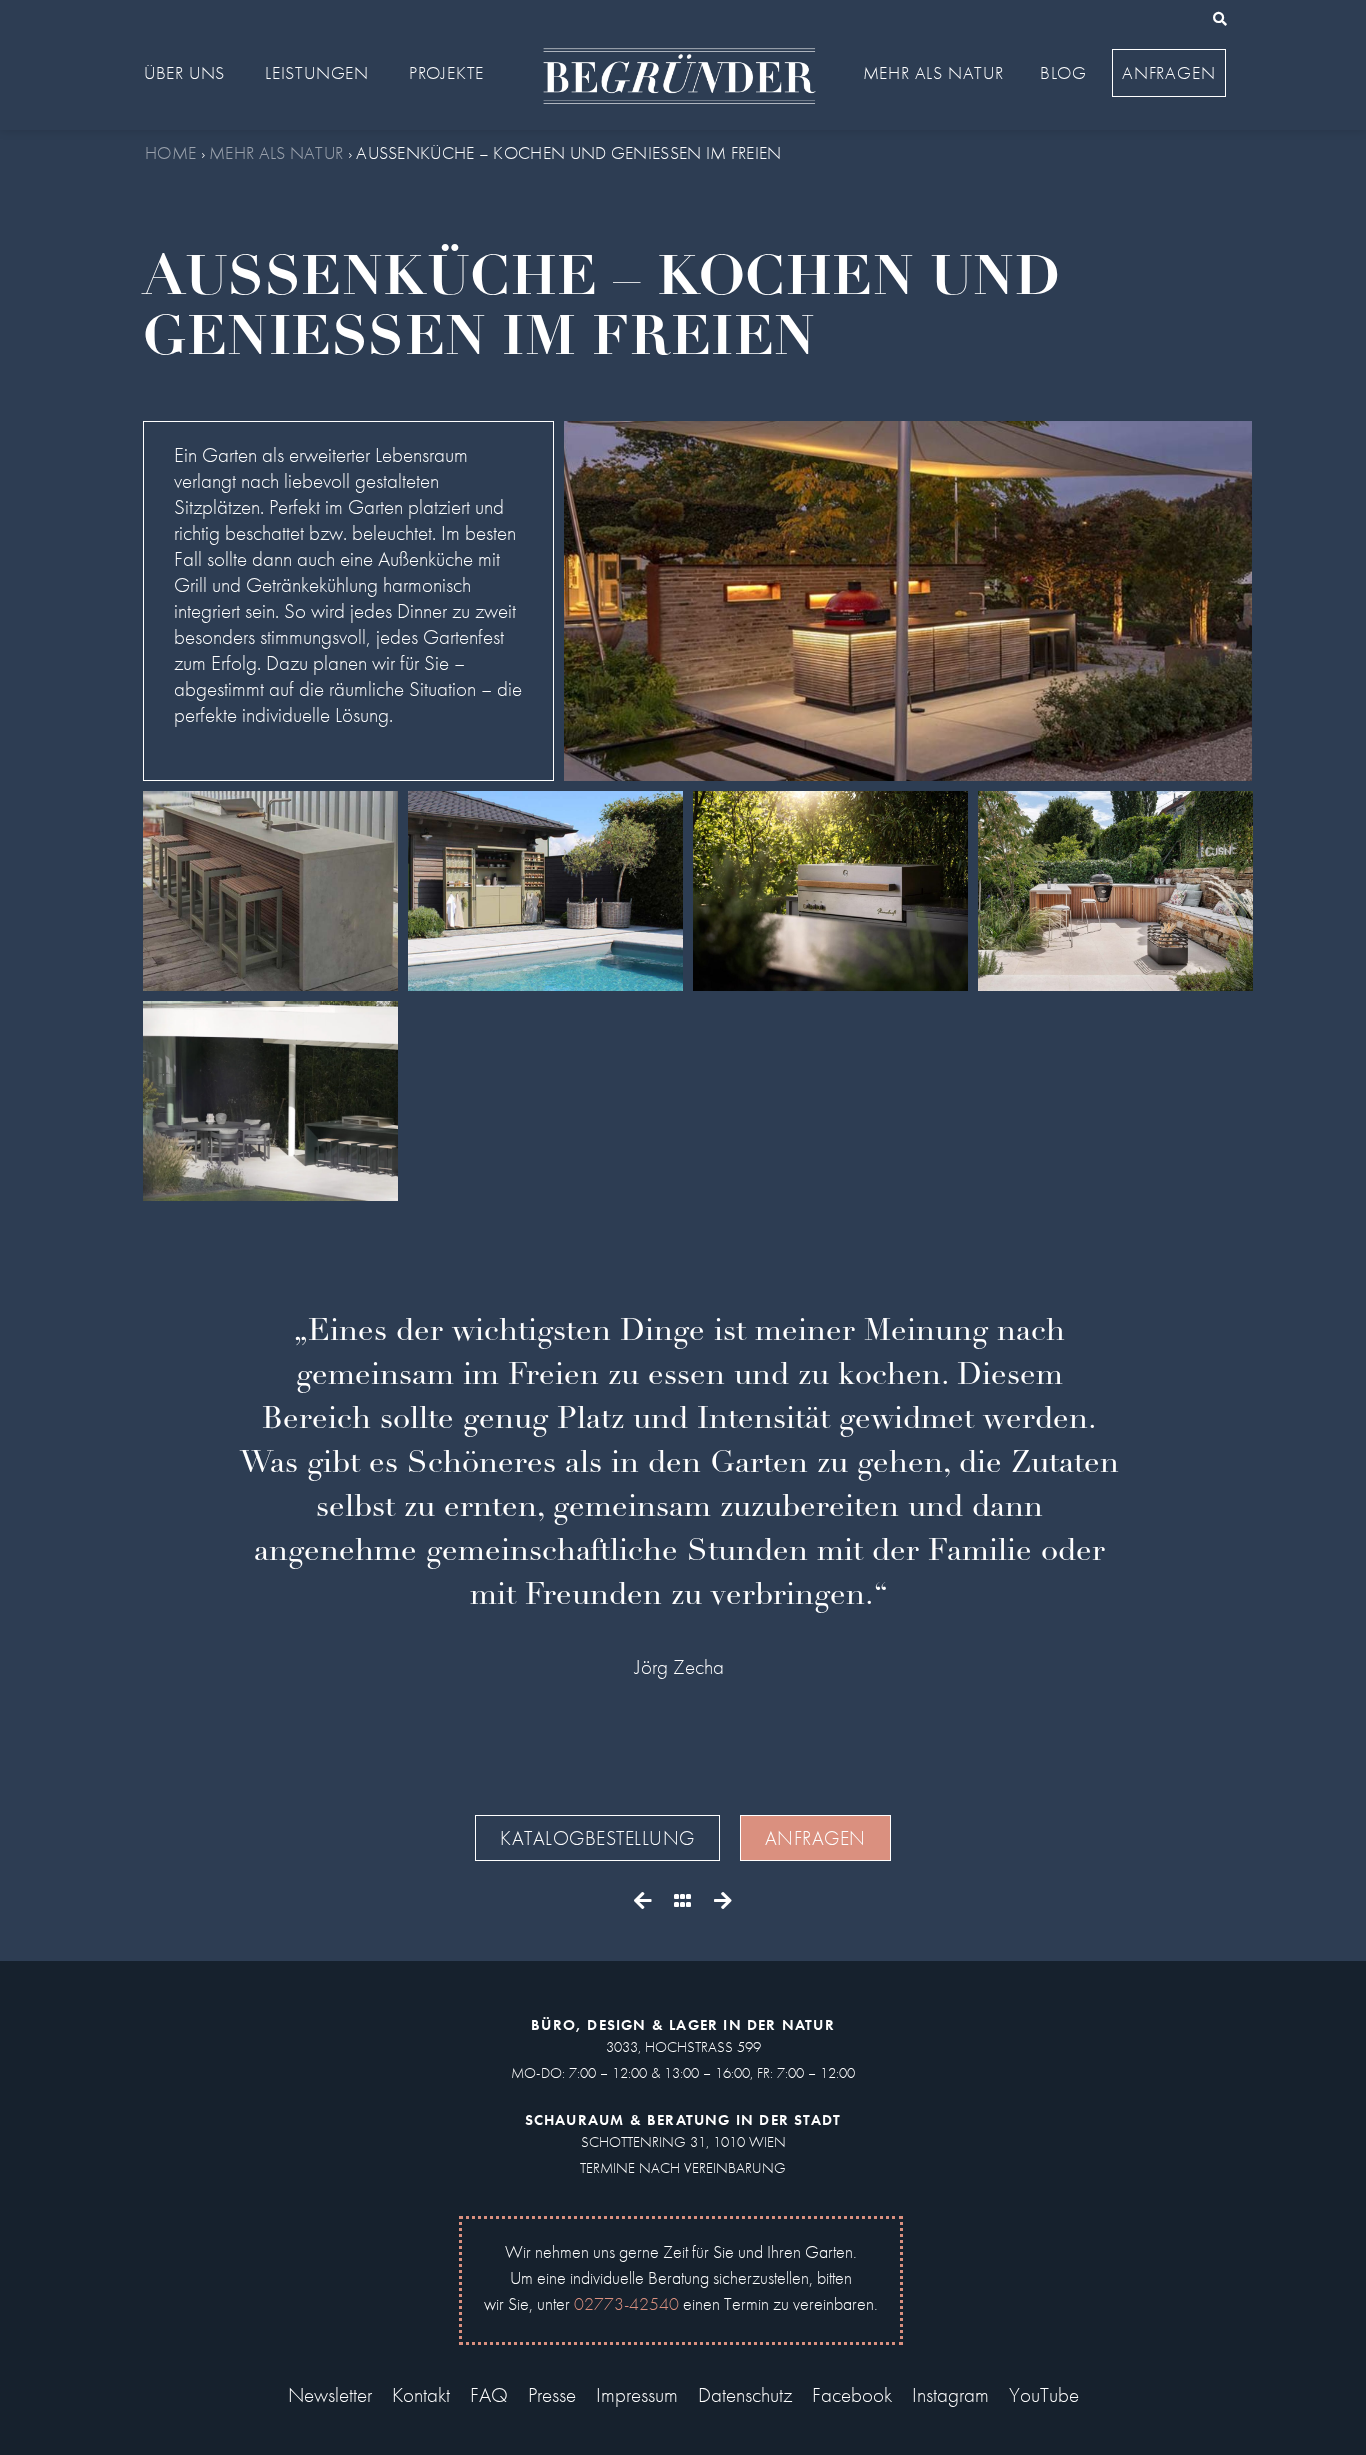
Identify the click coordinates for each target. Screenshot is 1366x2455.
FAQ (489, 2394)
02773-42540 (626, 2303)
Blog (1063, 72)
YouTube (1044, 2394)
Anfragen (1168, 72)
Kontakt (421, 2394)
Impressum (637, 2394)
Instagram (950, 2394)
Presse (552, 2394)
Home (170, 152)
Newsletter (330, 2394)
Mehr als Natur (276, 152)
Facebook (852, 2394)
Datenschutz (745, 2394)
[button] (1220, 19)
